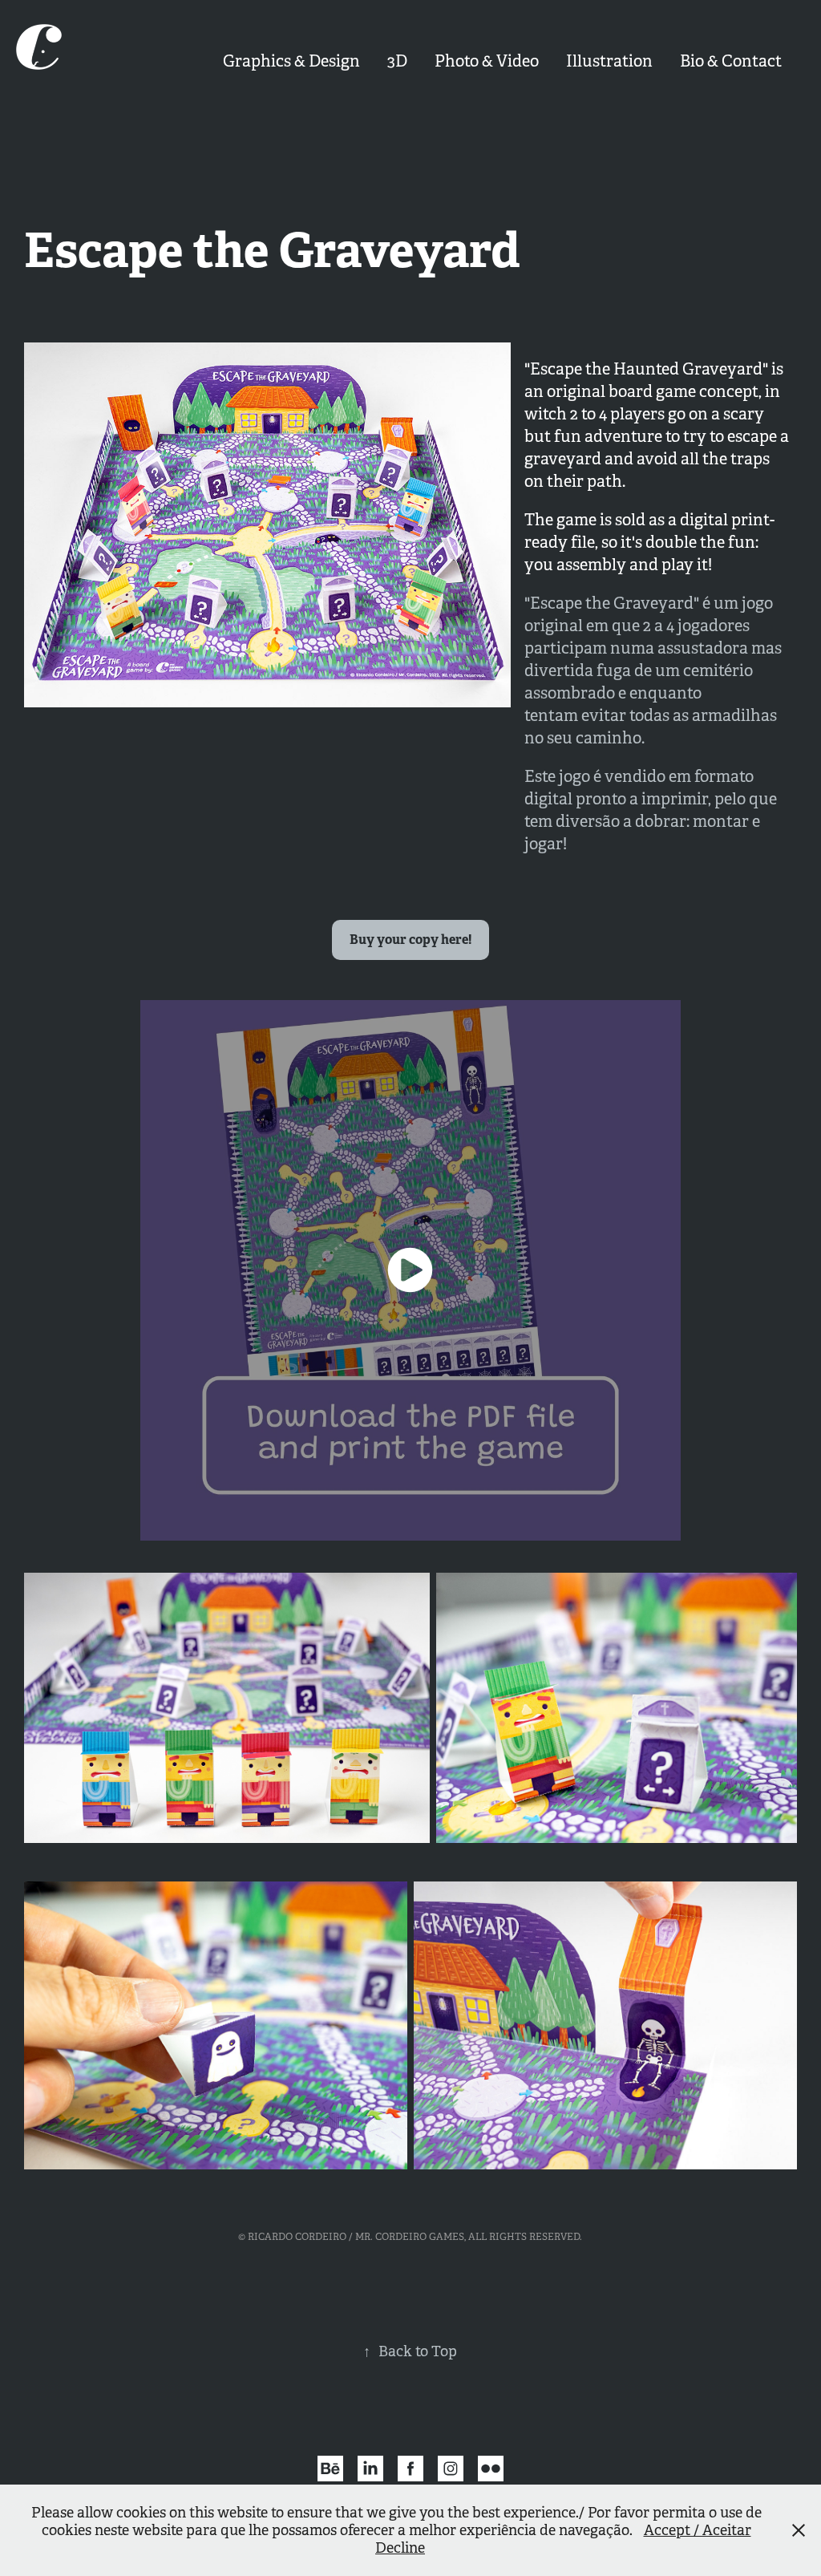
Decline (400, 2548)
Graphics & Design (291, 61)
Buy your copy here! (410, 940)
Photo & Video (487, 61)
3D (397, 61)
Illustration (609, 61)
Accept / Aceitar (698, 2530)
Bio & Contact (731, 61)
